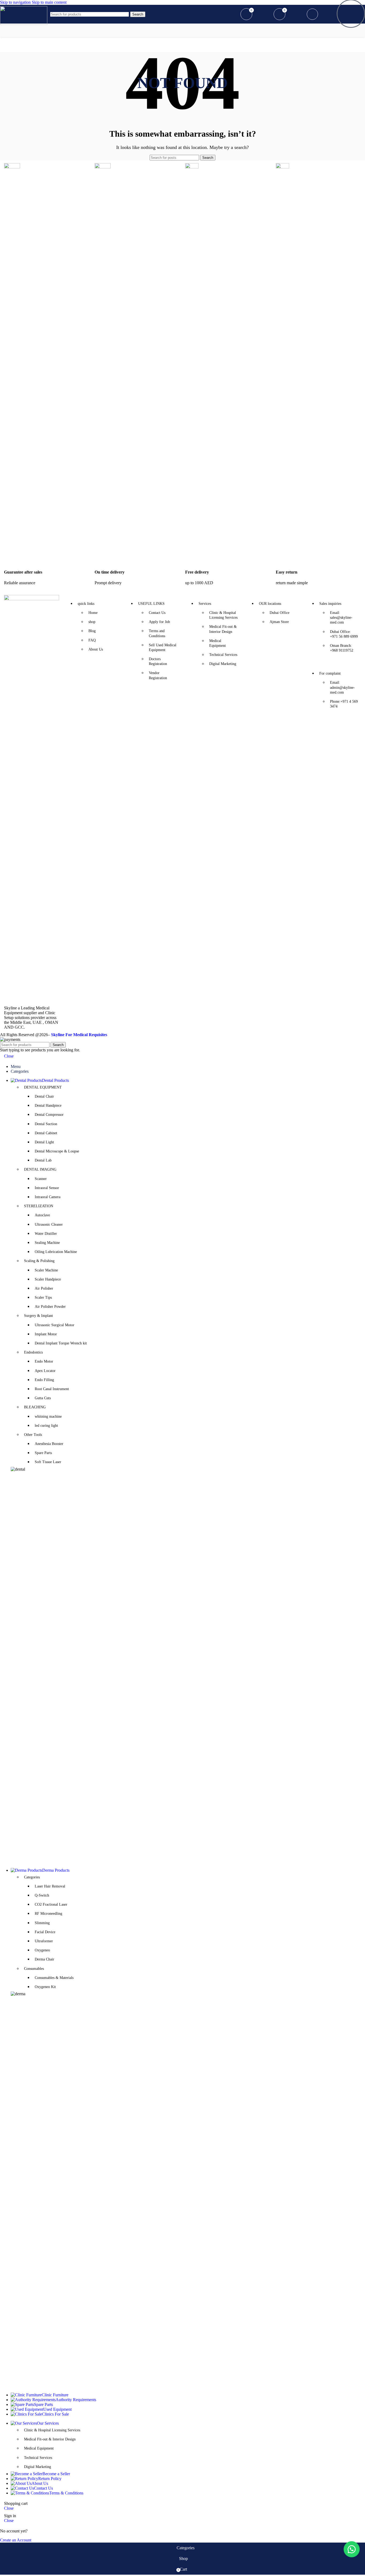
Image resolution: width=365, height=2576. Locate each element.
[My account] (230, 14)
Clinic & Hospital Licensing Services (52, 2430)
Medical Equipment (39, 2448)
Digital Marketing (38, 2467)
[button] (352, 2549)
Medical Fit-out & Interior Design (50, 2439)
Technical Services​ (38, 2458)
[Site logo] (24, 23)
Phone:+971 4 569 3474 (344, 704)
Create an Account (16, 2540)
